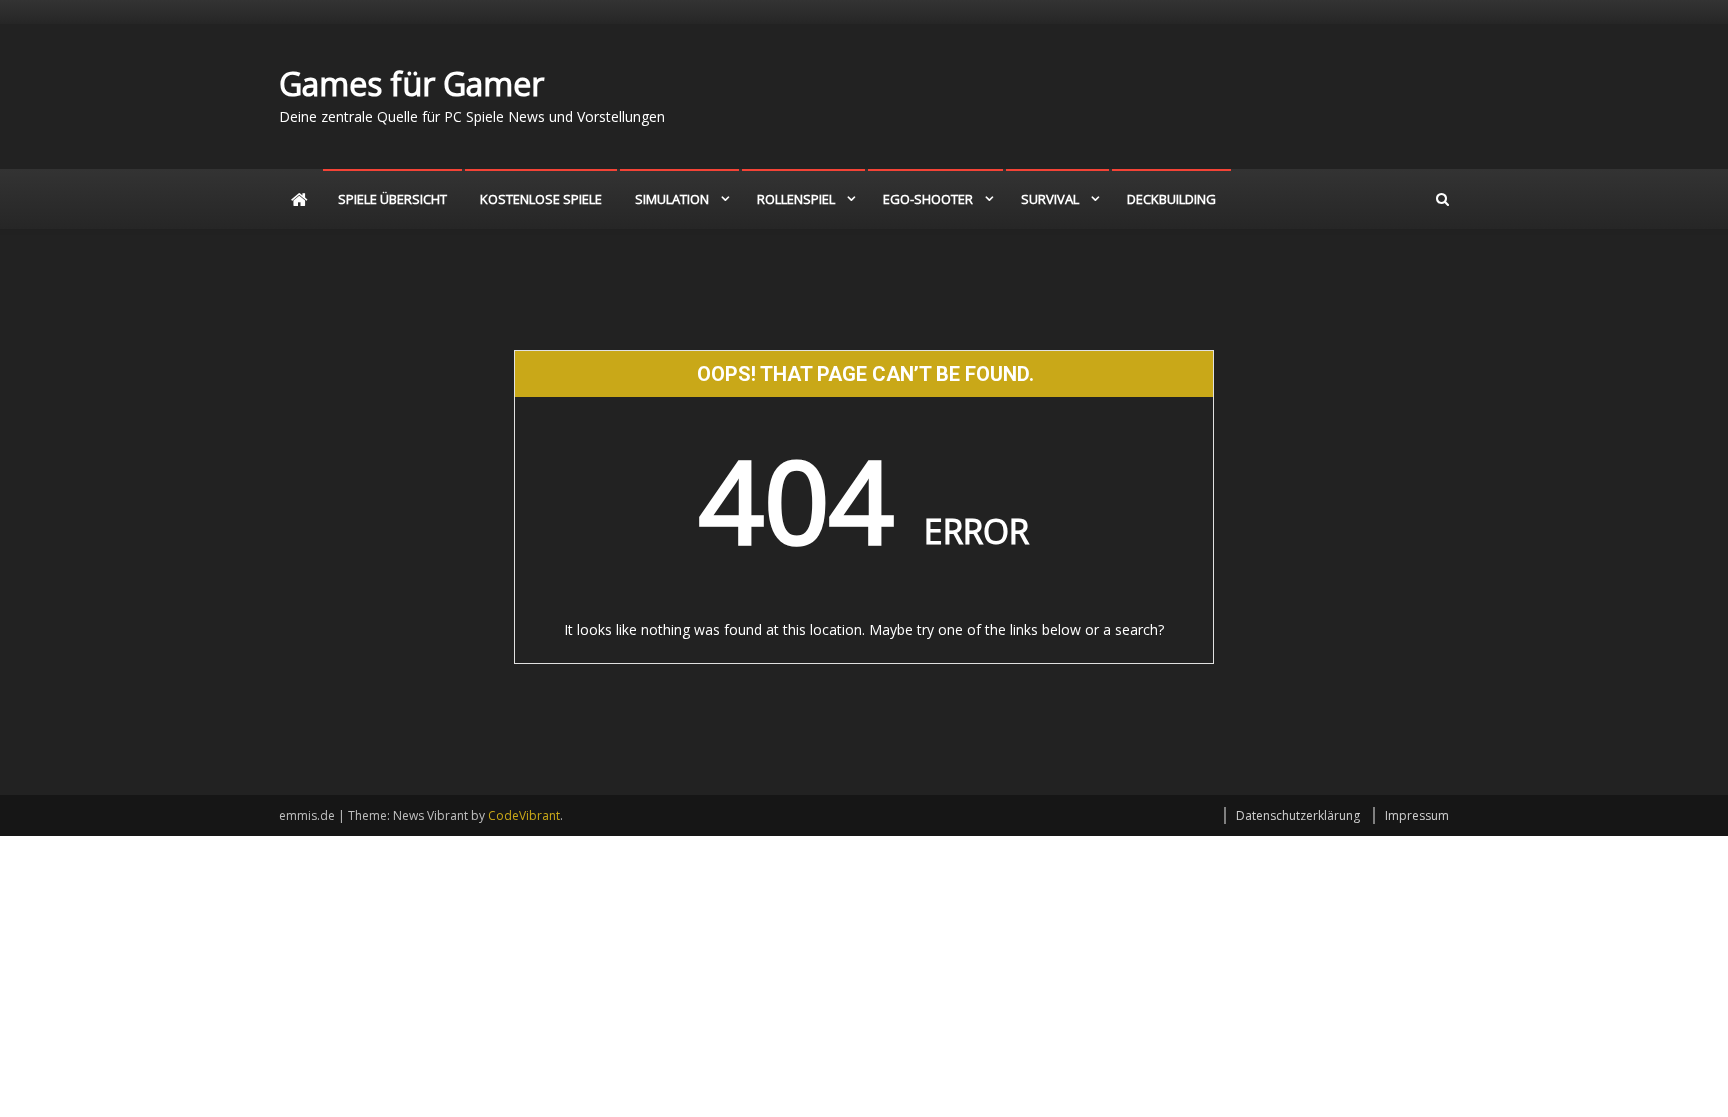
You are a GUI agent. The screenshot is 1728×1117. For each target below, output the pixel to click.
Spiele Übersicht (392, 199)
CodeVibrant (524, 815)
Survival (1050, 199)
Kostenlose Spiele (541, 199)
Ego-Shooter (928, 199)
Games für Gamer (411, 83)
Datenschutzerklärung (1298, 815)
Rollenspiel (796, 199)
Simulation (672, 199)
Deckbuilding (1171, 199)
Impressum (1417, 815)
